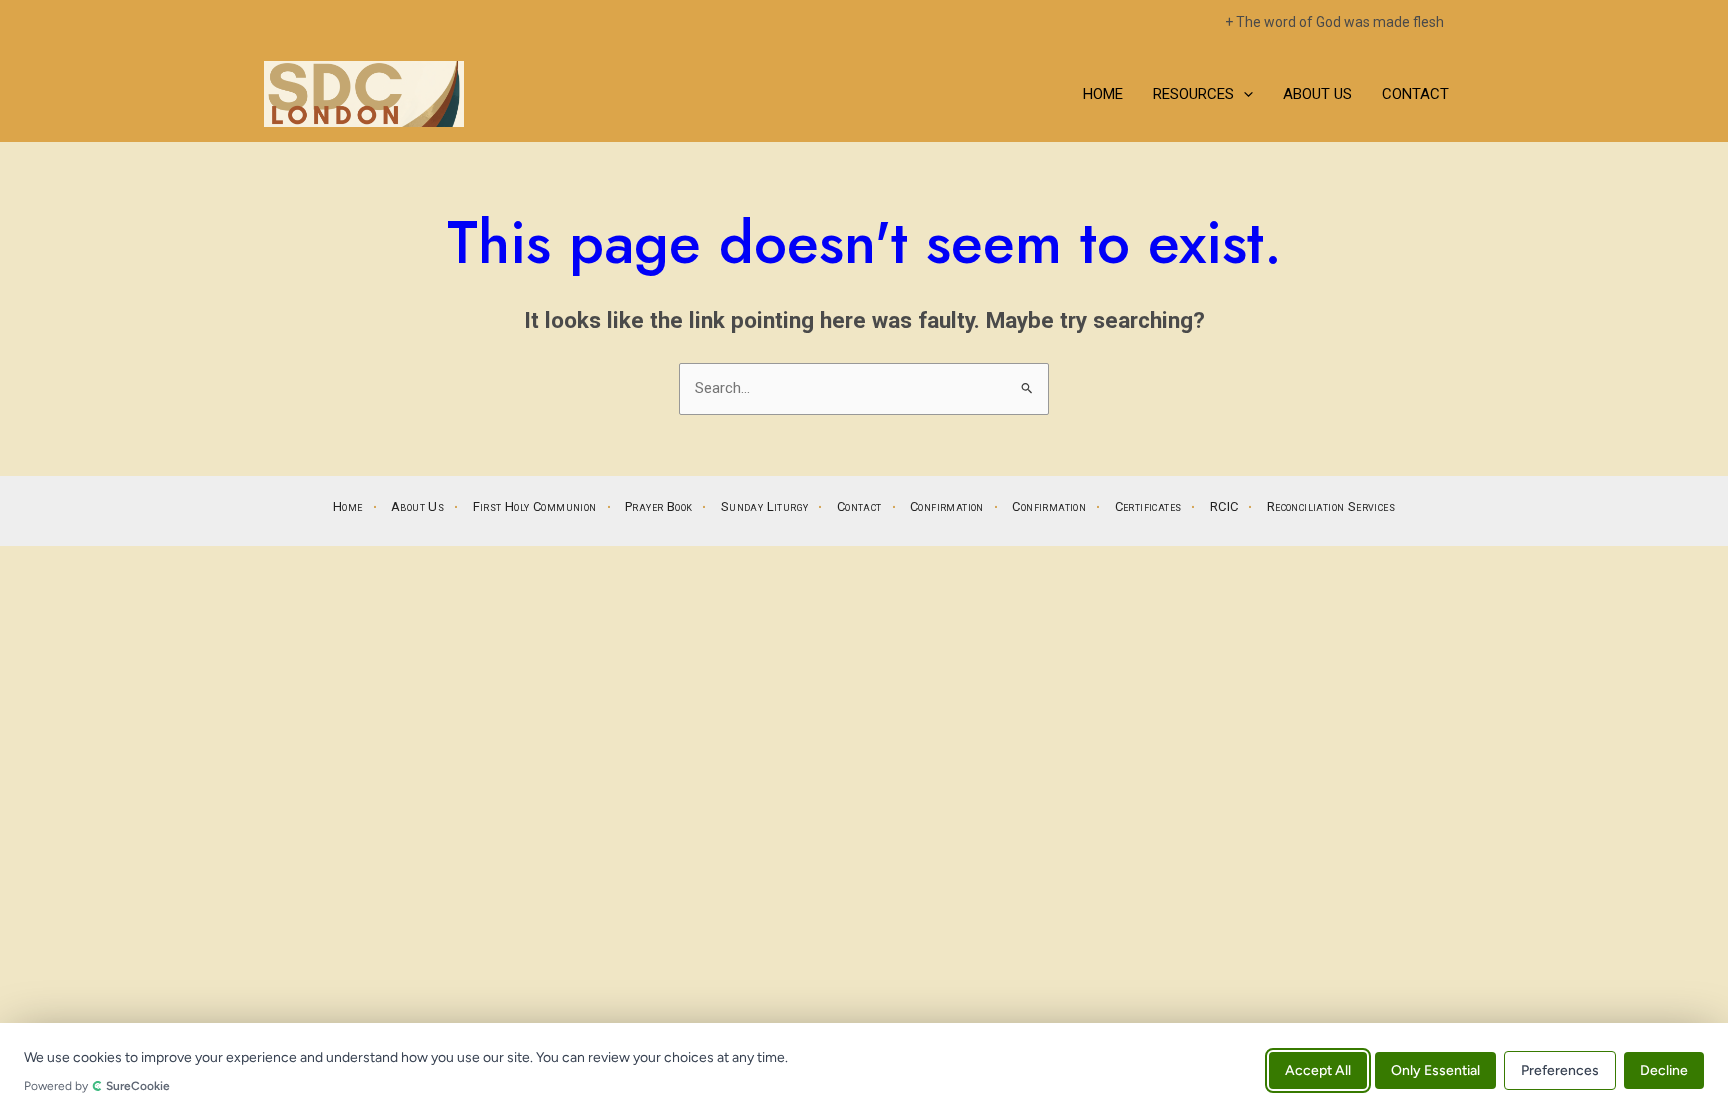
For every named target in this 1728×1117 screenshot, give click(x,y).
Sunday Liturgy (765, 506)
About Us (1317, 94)
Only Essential (1435, 1069)
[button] (1243, 94)
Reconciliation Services (1331, 506)
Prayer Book (658, 506)
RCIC (1224, 506)
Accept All (1318, 1069)
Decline (1664, 1069)
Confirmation (947, 506)
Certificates (1148, 506)
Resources (1193, 94)
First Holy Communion (535, 506)
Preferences (1560, 1069)
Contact (1415, 94)
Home (1103, 94)
